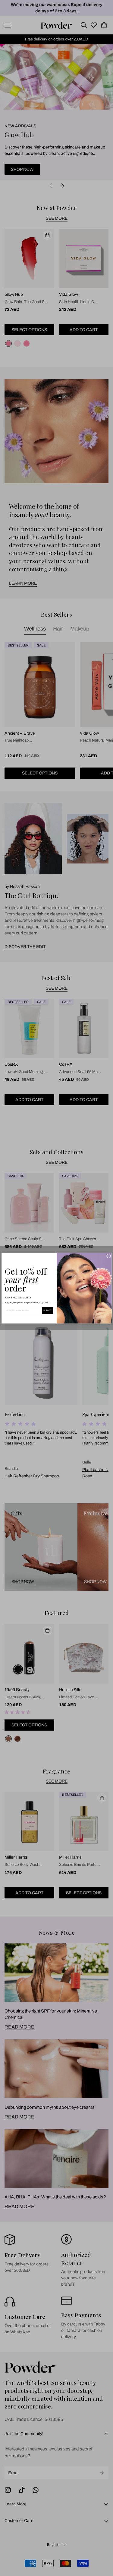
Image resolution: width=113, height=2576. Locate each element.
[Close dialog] (108, 1256)
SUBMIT (47, 1310)
